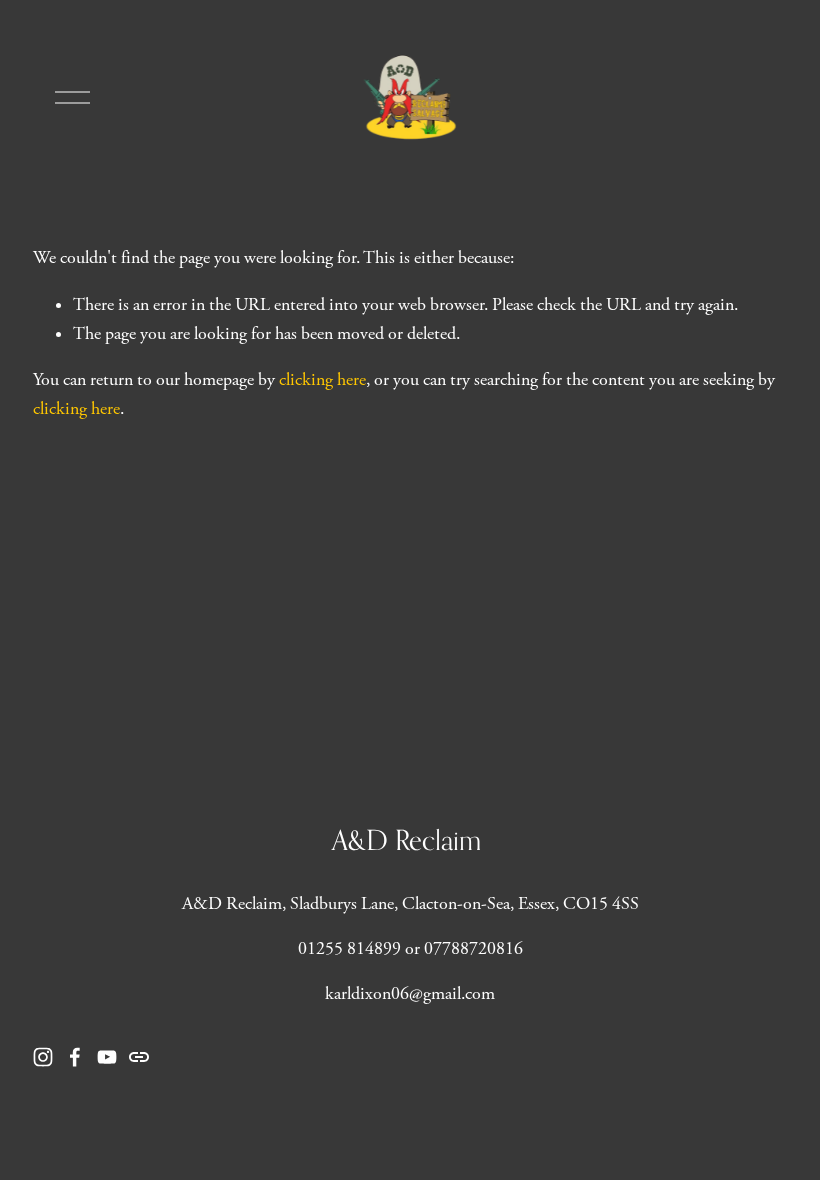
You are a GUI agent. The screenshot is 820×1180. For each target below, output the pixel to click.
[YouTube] (107, 1057)
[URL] (139, 1057)
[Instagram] (43, 1057)
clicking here (322, 380)
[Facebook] (75, 1057)
